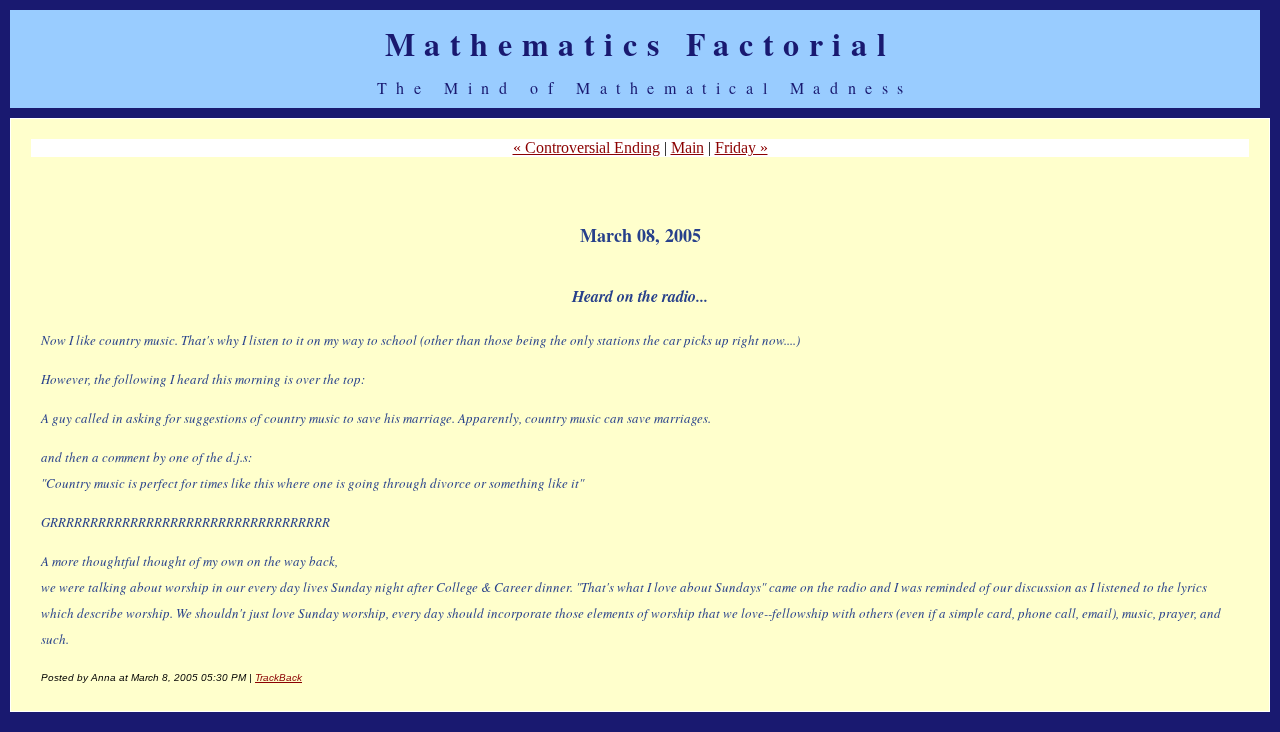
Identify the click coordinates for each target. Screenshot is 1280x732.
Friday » (741, 147)
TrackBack (278, 677)
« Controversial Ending (586, 147)
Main (687, 147)
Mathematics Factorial (640, 43)
